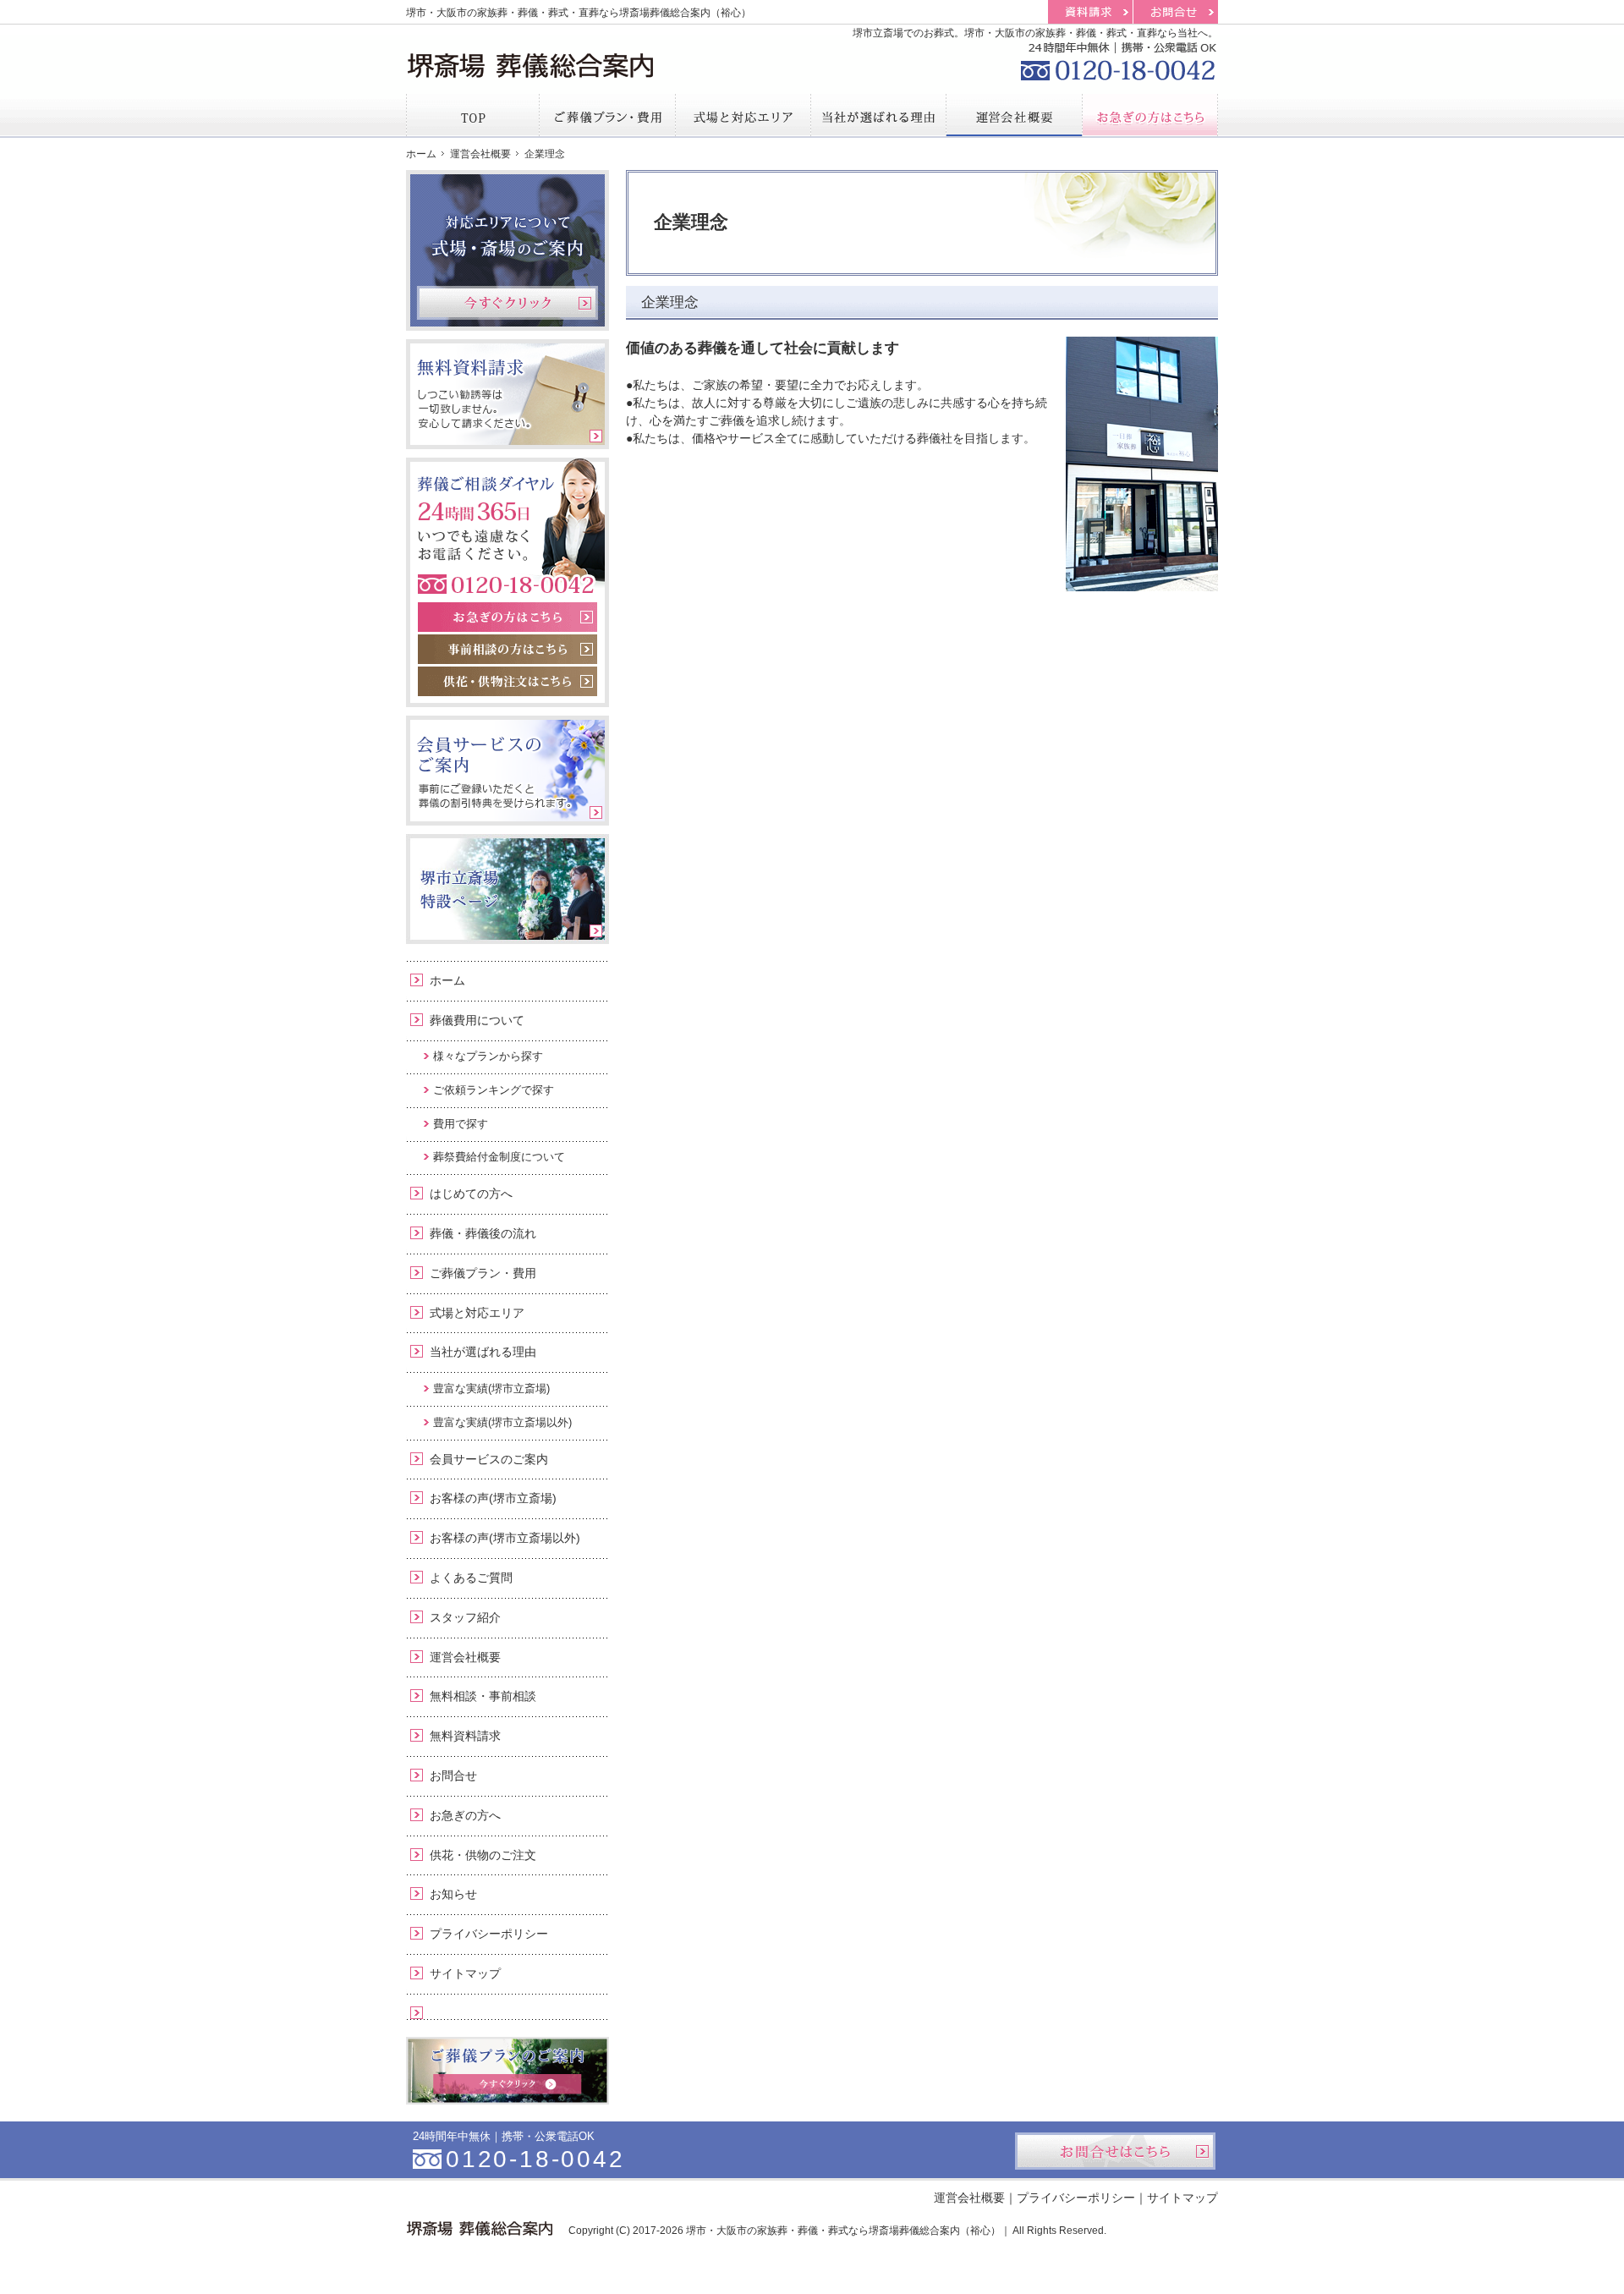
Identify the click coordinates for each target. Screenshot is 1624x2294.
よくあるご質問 (471, 1578)
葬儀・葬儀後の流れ (483, 1233)
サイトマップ (465, 1973)
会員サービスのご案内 (489, 1459)
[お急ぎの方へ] (1150, 115)
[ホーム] (473, 115)
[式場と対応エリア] (743, 115)
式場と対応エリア (477, 1313)
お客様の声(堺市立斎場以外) (505, 1538)
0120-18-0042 (1116, 59)
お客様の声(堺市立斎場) (493, 1498)
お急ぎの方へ (465, 1815)
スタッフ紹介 (465, 1617)
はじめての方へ (471, 1194)
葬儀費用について (477, 1020)
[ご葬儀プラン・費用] (607, 115)
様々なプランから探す (488, 1056)
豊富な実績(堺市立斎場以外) (502, 1422)
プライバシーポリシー (489, 1934)
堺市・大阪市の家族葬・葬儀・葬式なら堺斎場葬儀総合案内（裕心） (843, 2231)
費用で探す (461, 1124)
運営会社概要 (465, 1657)
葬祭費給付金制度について (499, 1157)
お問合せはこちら (1115, 2151)
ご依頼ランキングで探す (494, 1090)
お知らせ (453, 1894)
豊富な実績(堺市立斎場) (491, 1388)
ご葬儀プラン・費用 (483, 1273)
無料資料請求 (465, 1736)
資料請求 (1090, 12)
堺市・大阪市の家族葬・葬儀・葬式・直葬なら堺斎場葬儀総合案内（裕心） (579, 13)
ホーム (447, 980)
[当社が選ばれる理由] (879, 115)
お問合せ (453, 1775)
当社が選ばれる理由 (483, 1352)
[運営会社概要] (1014, 115)
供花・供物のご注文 (483, 1855)
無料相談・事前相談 (483, 1696)
